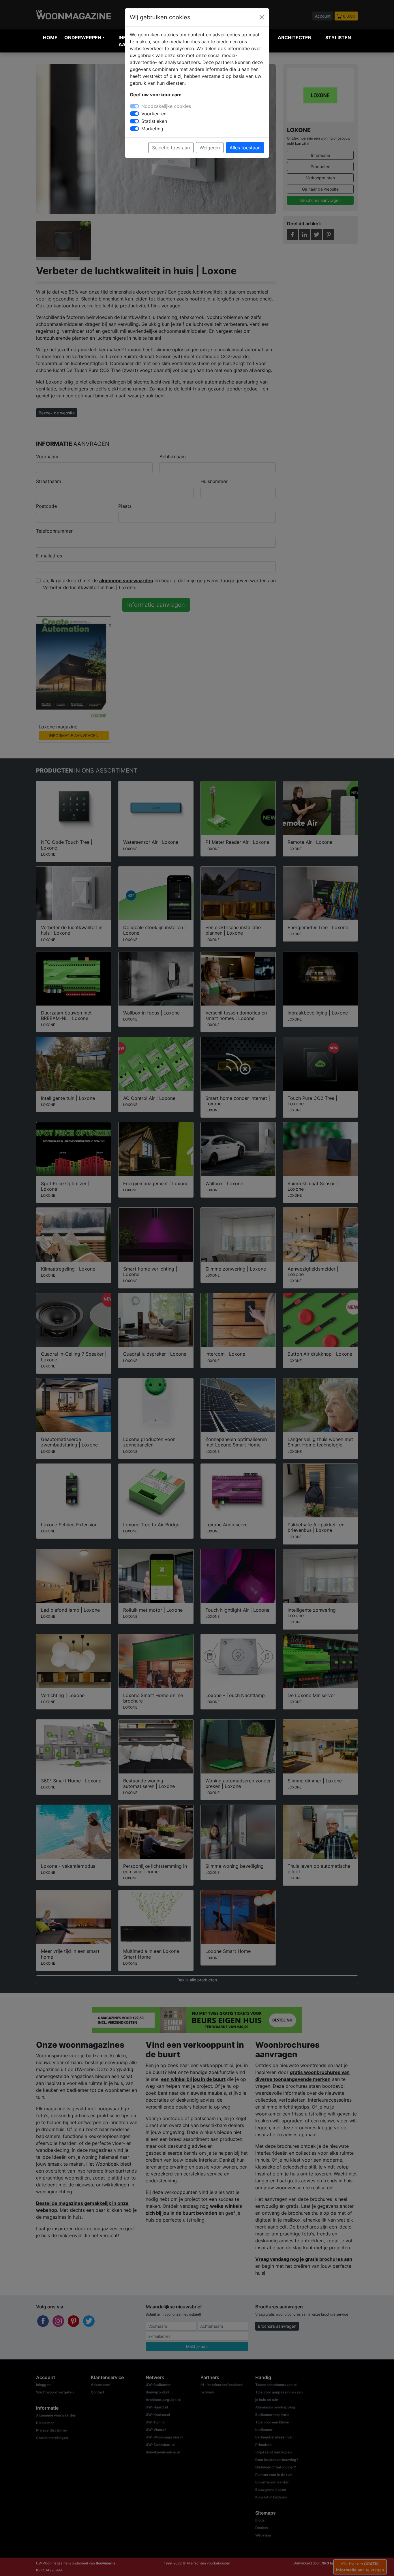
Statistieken (154, 121)
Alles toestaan (245, 148)
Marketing (152, 129)
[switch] (134, 114)
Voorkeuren (154, 114)
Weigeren (210, 148)
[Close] (262, 17)
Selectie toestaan (171, 148)
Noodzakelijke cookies (166, 106)
